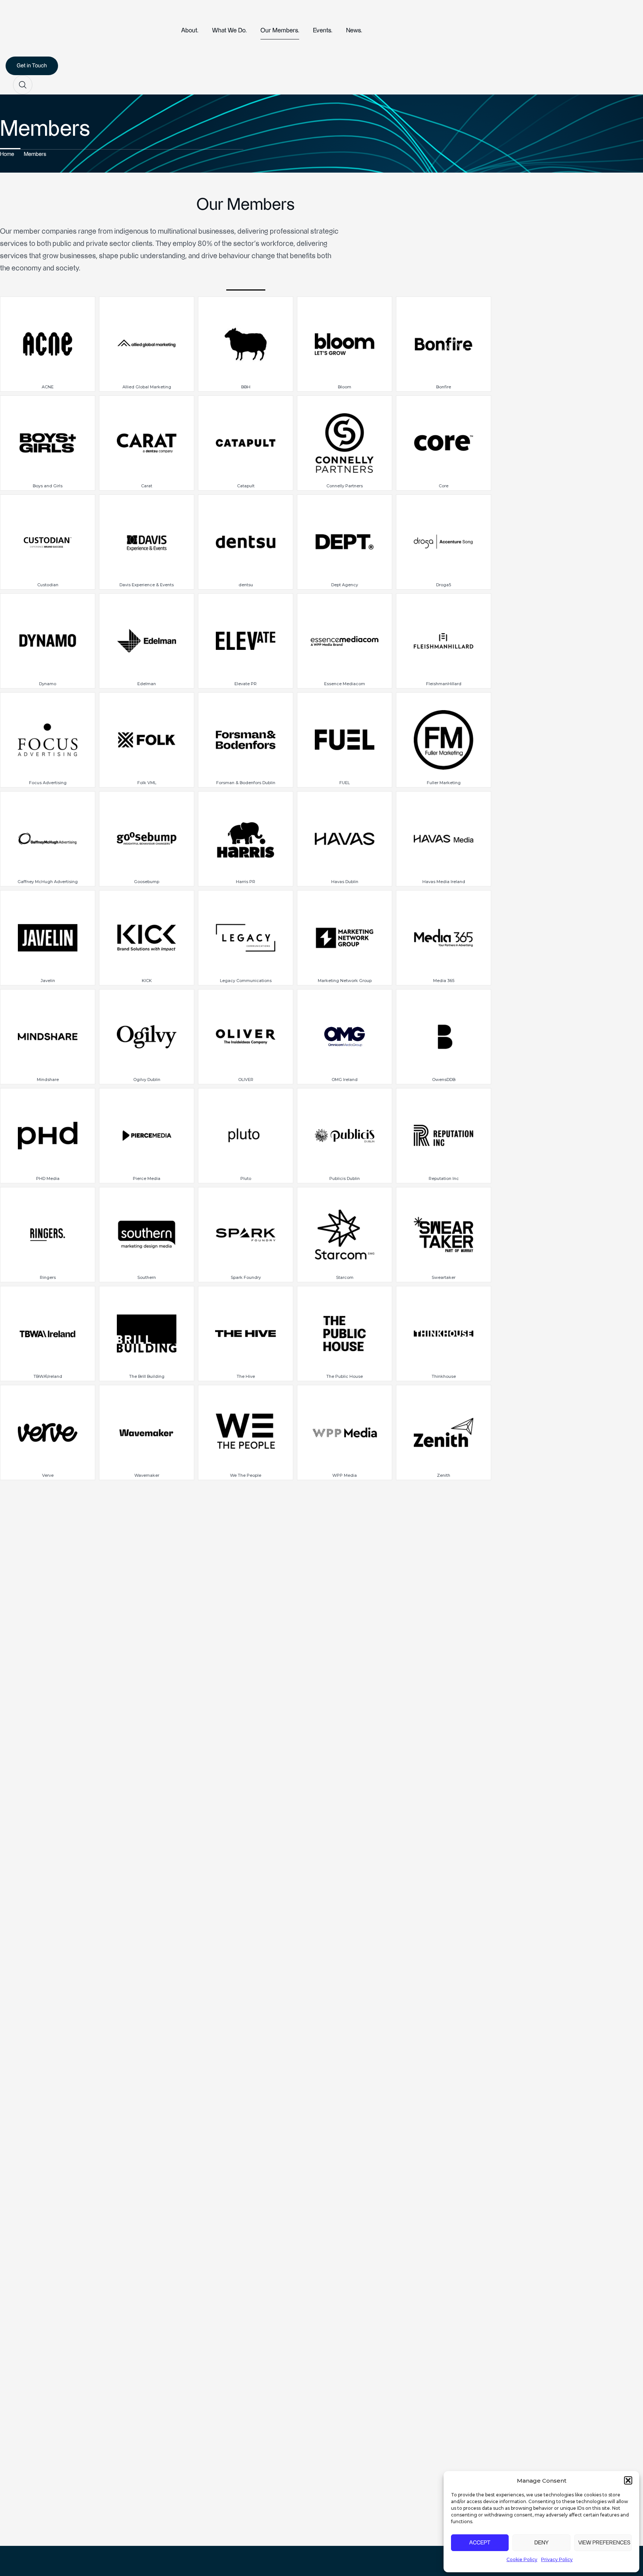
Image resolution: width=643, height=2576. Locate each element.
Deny (541, 2543)
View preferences (604, 2543)
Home (7, 154)
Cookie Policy (522, 2559)
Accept (480, 2543)
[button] (628, 2480)
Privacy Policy (557, 2559)
